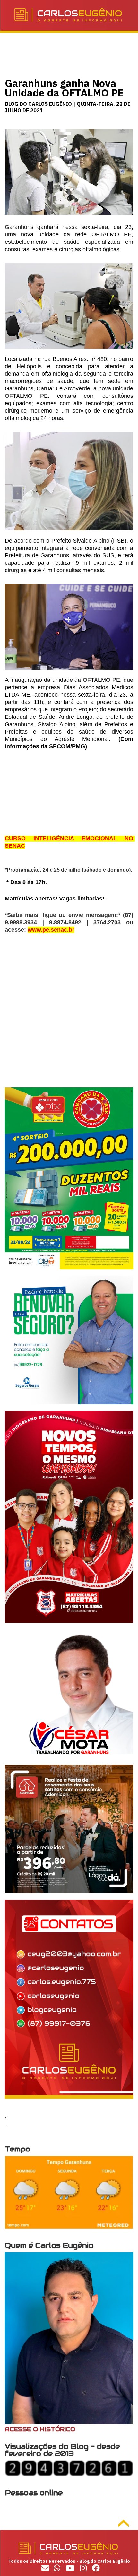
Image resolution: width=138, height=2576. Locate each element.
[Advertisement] (69, 1018)
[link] (51, 930)
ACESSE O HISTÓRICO (40, 2429)
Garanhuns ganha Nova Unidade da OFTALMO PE (64, 88)
